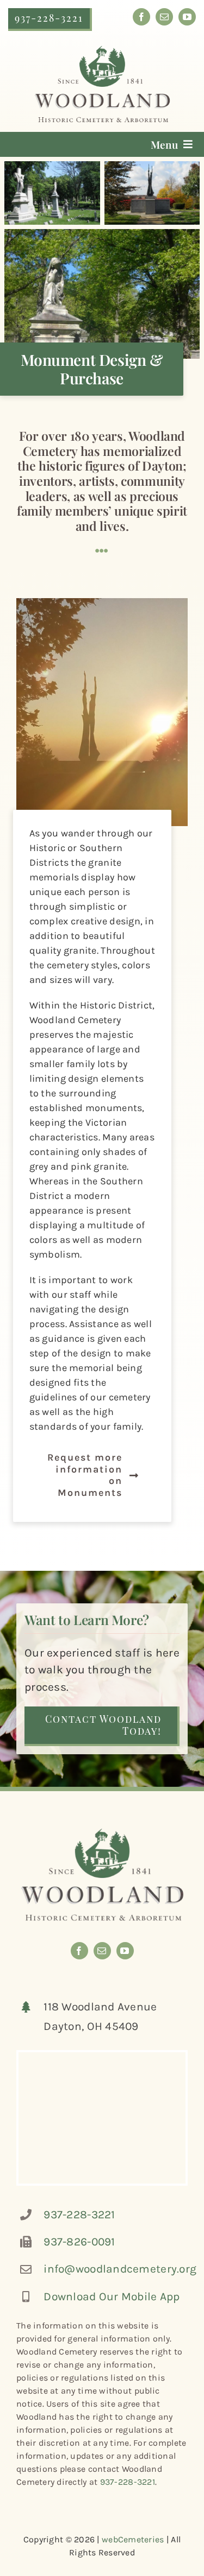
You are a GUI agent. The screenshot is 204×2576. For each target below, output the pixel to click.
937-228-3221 (79, 2215)
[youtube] (187, 17)
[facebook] (141, 17)
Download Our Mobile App (112, 2296)
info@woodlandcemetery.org (120, 2269)
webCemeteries (133, 2539)
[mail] (164, 17)
